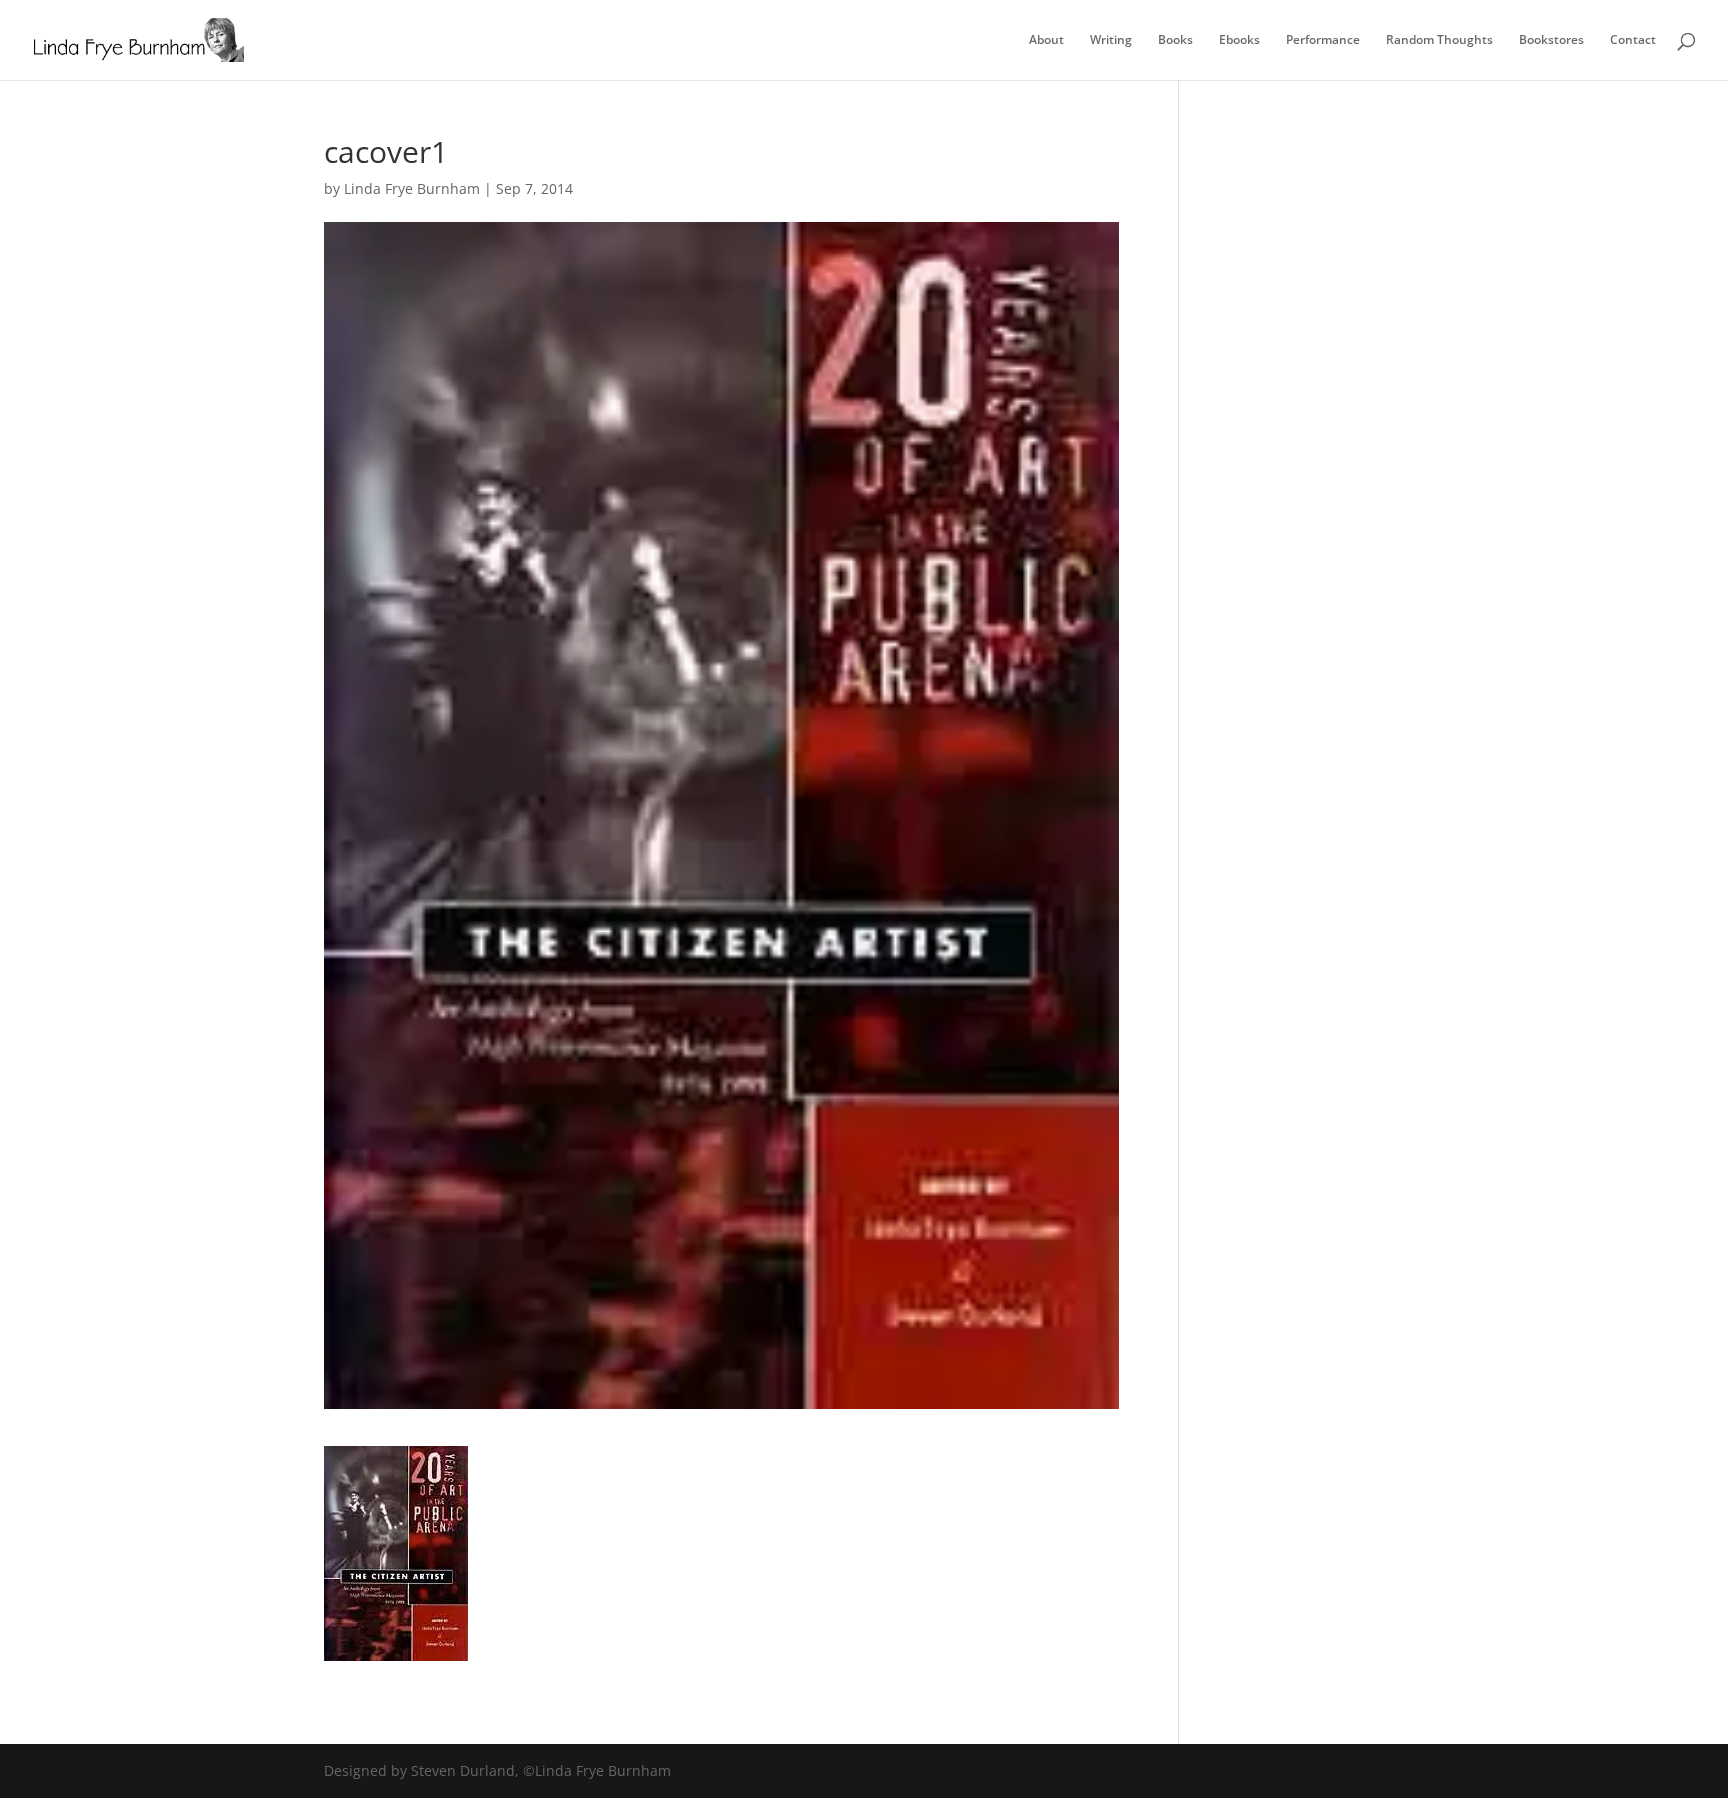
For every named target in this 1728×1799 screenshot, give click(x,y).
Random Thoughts (1439, 40)
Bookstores (1551, 40)
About (1046, 40)
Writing (1111, 40)
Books (1175, 40)
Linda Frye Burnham (412, 188)
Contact (1633, 40)
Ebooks (1239, 40)
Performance (1323, 40)
